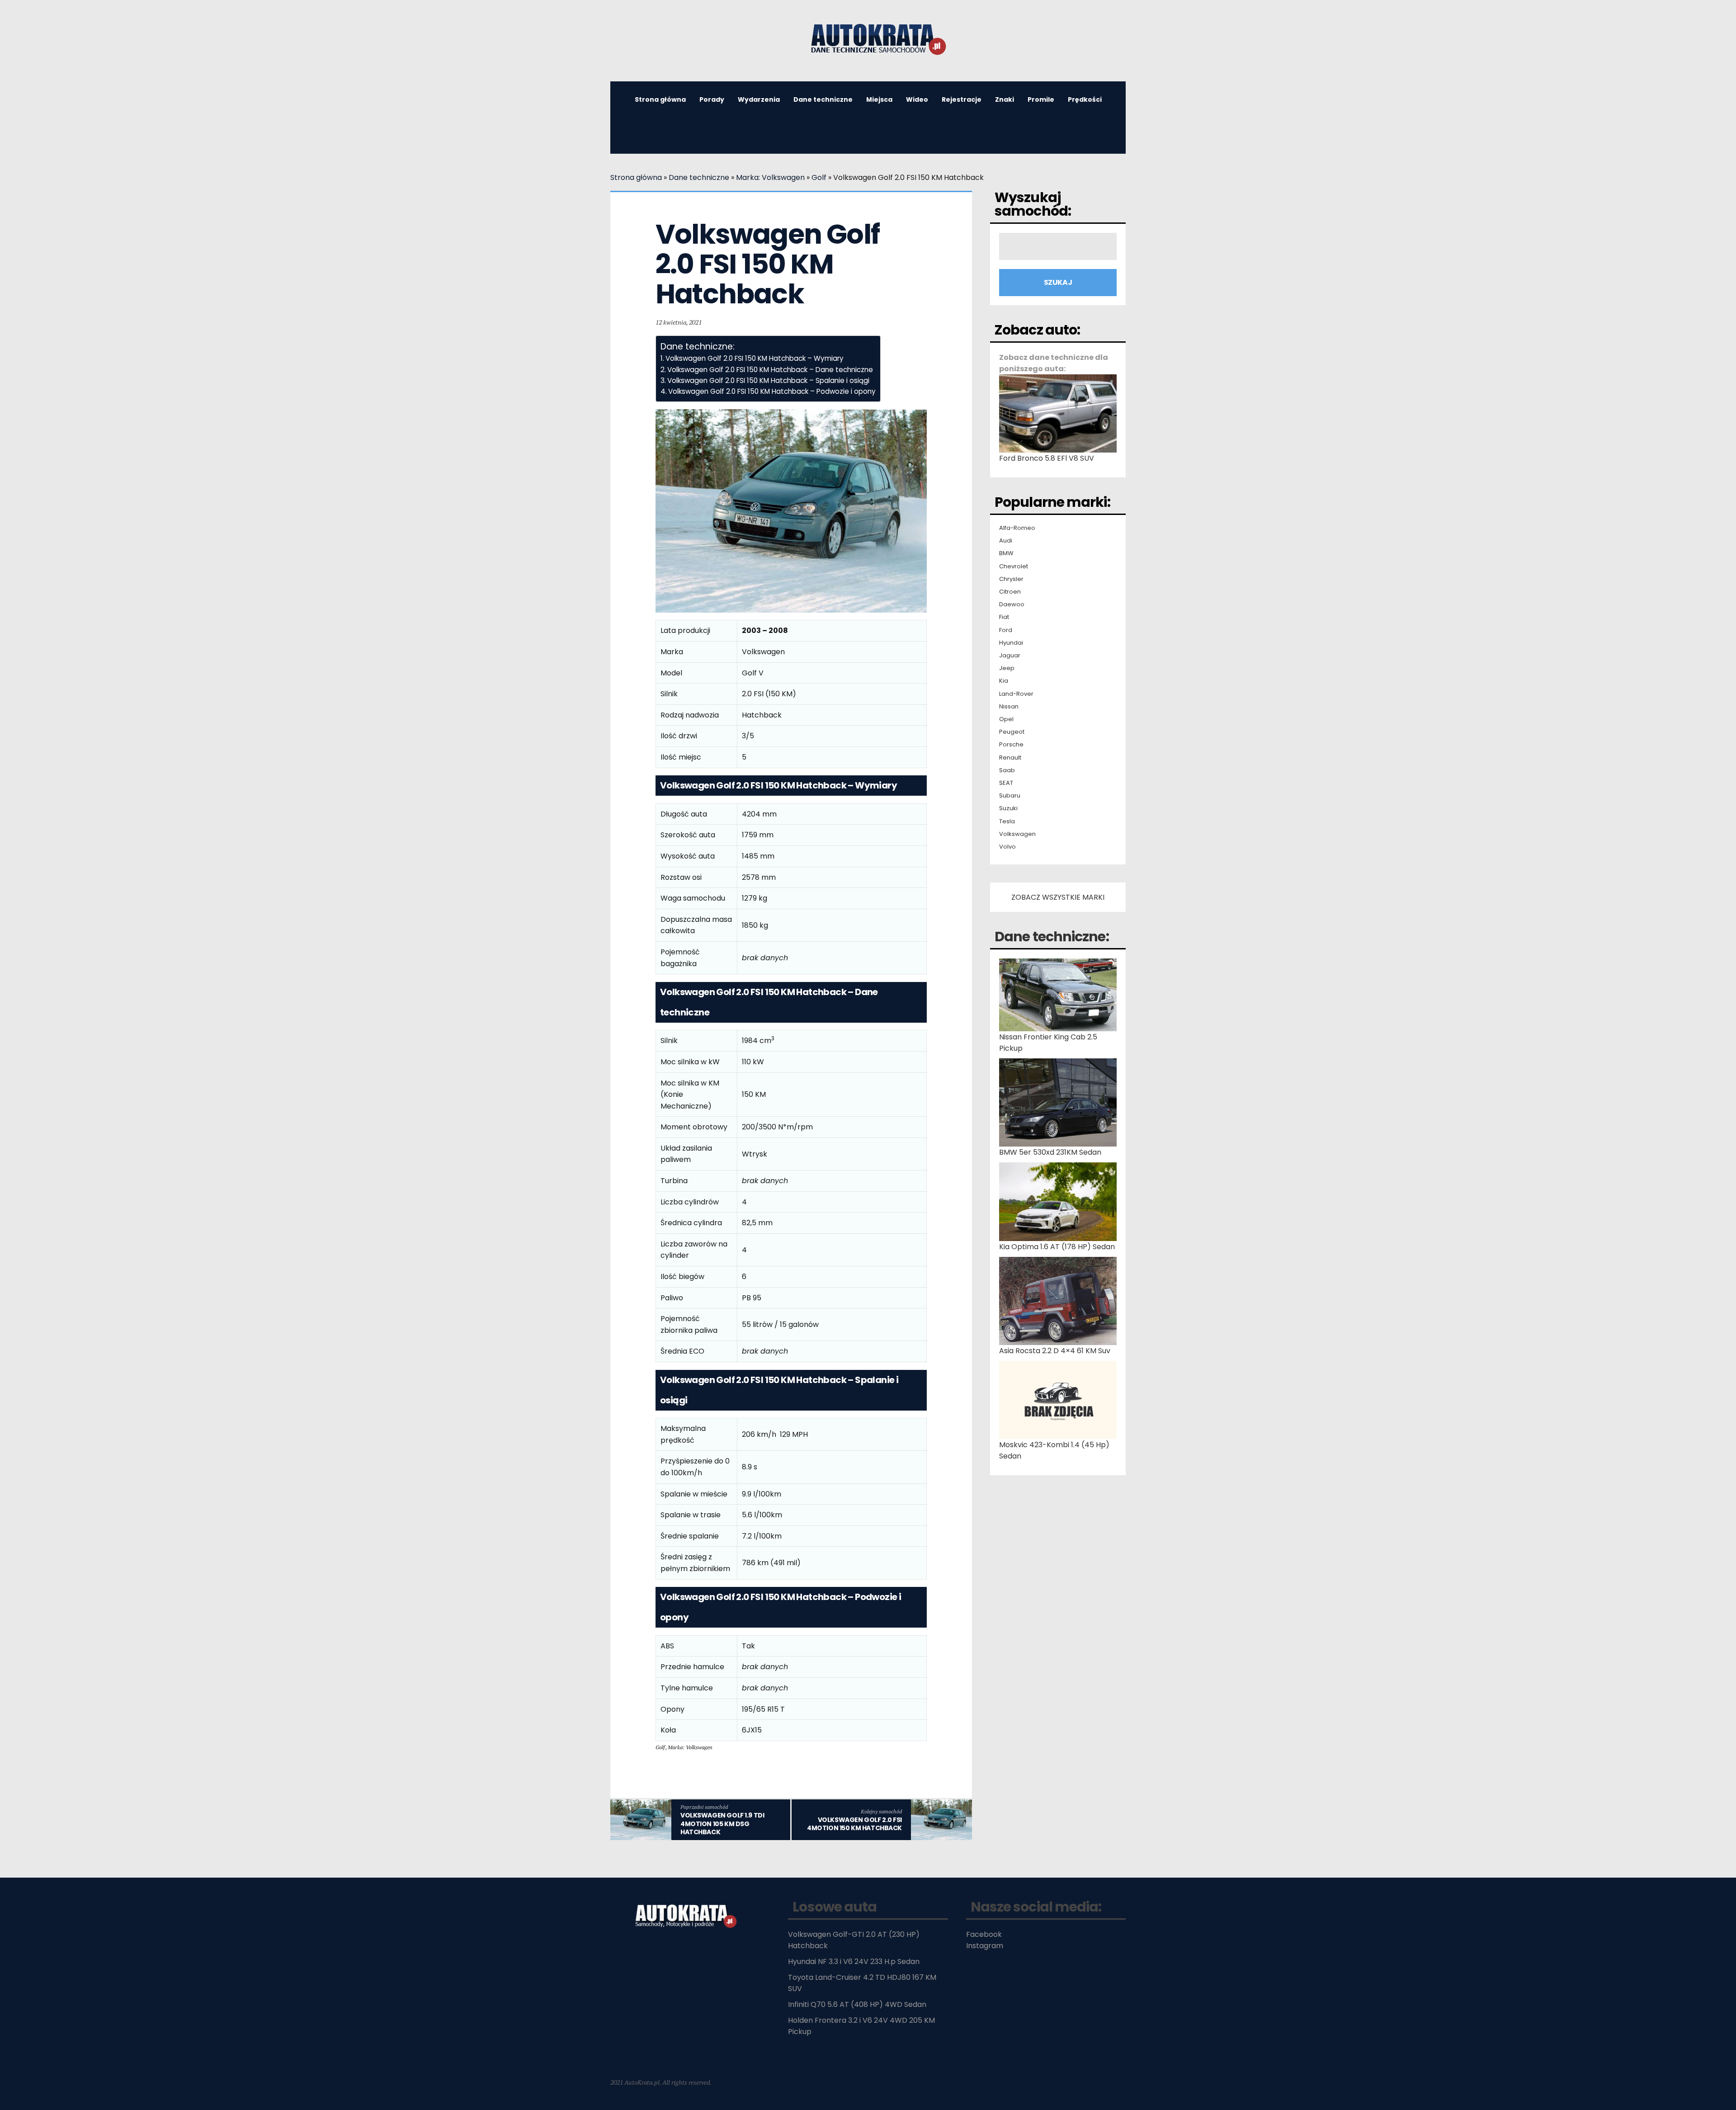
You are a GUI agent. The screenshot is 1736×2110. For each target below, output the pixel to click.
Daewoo (1012, 604)
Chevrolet (1014, 566)
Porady (712, 99)
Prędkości (1085, 99)
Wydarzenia (759, 99)
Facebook (984, 1934)
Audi (1006, 541)
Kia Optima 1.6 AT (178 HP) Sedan (1057, 1247)
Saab (1007, 770)
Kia (1004, 681)
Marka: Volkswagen (770, 177)
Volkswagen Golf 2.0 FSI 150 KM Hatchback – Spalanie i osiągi (768, 380)
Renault (1010, 758)
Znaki (1005, 99)
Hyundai (1011, 643)
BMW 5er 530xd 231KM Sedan (1050, 1152)
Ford (1006, 630)
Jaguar (1010, 656)
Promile (1041, 99)
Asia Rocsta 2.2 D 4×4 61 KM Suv (1055, 1351)
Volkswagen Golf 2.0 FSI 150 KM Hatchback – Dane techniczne (770, 370)
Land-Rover (1016, 694)
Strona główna (660, 99)
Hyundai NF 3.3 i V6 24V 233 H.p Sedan (854, 1961)
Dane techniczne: (1052, 937)
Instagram (985, 1946)
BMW (1006, 553)
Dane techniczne (823, 99)
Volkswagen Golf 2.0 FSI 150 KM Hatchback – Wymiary (755, 358)
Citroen (1010, 592)
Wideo (917, 99)
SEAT (1006, 783)
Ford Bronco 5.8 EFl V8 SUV (1047, 458)
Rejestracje (962, 99)
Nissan (1009, 707)
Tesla (1007, 821)
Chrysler (1011, 579)
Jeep (1007, 668)
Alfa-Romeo (1017, 528)
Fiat (1004, 617)
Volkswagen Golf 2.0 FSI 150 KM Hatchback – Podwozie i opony (772, 391)
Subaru (1010, 796)
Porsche (1011, 745)
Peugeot (1012, 732)
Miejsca (879, 99)
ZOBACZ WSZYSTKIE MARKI (1058, 897)
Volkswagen (1017, 834)
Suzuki (1008, 808)
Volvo (1007, 847)
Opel (1006, 719)
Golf (819, 177)
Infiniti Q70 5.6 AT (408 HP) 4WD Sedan (857, 2004)
